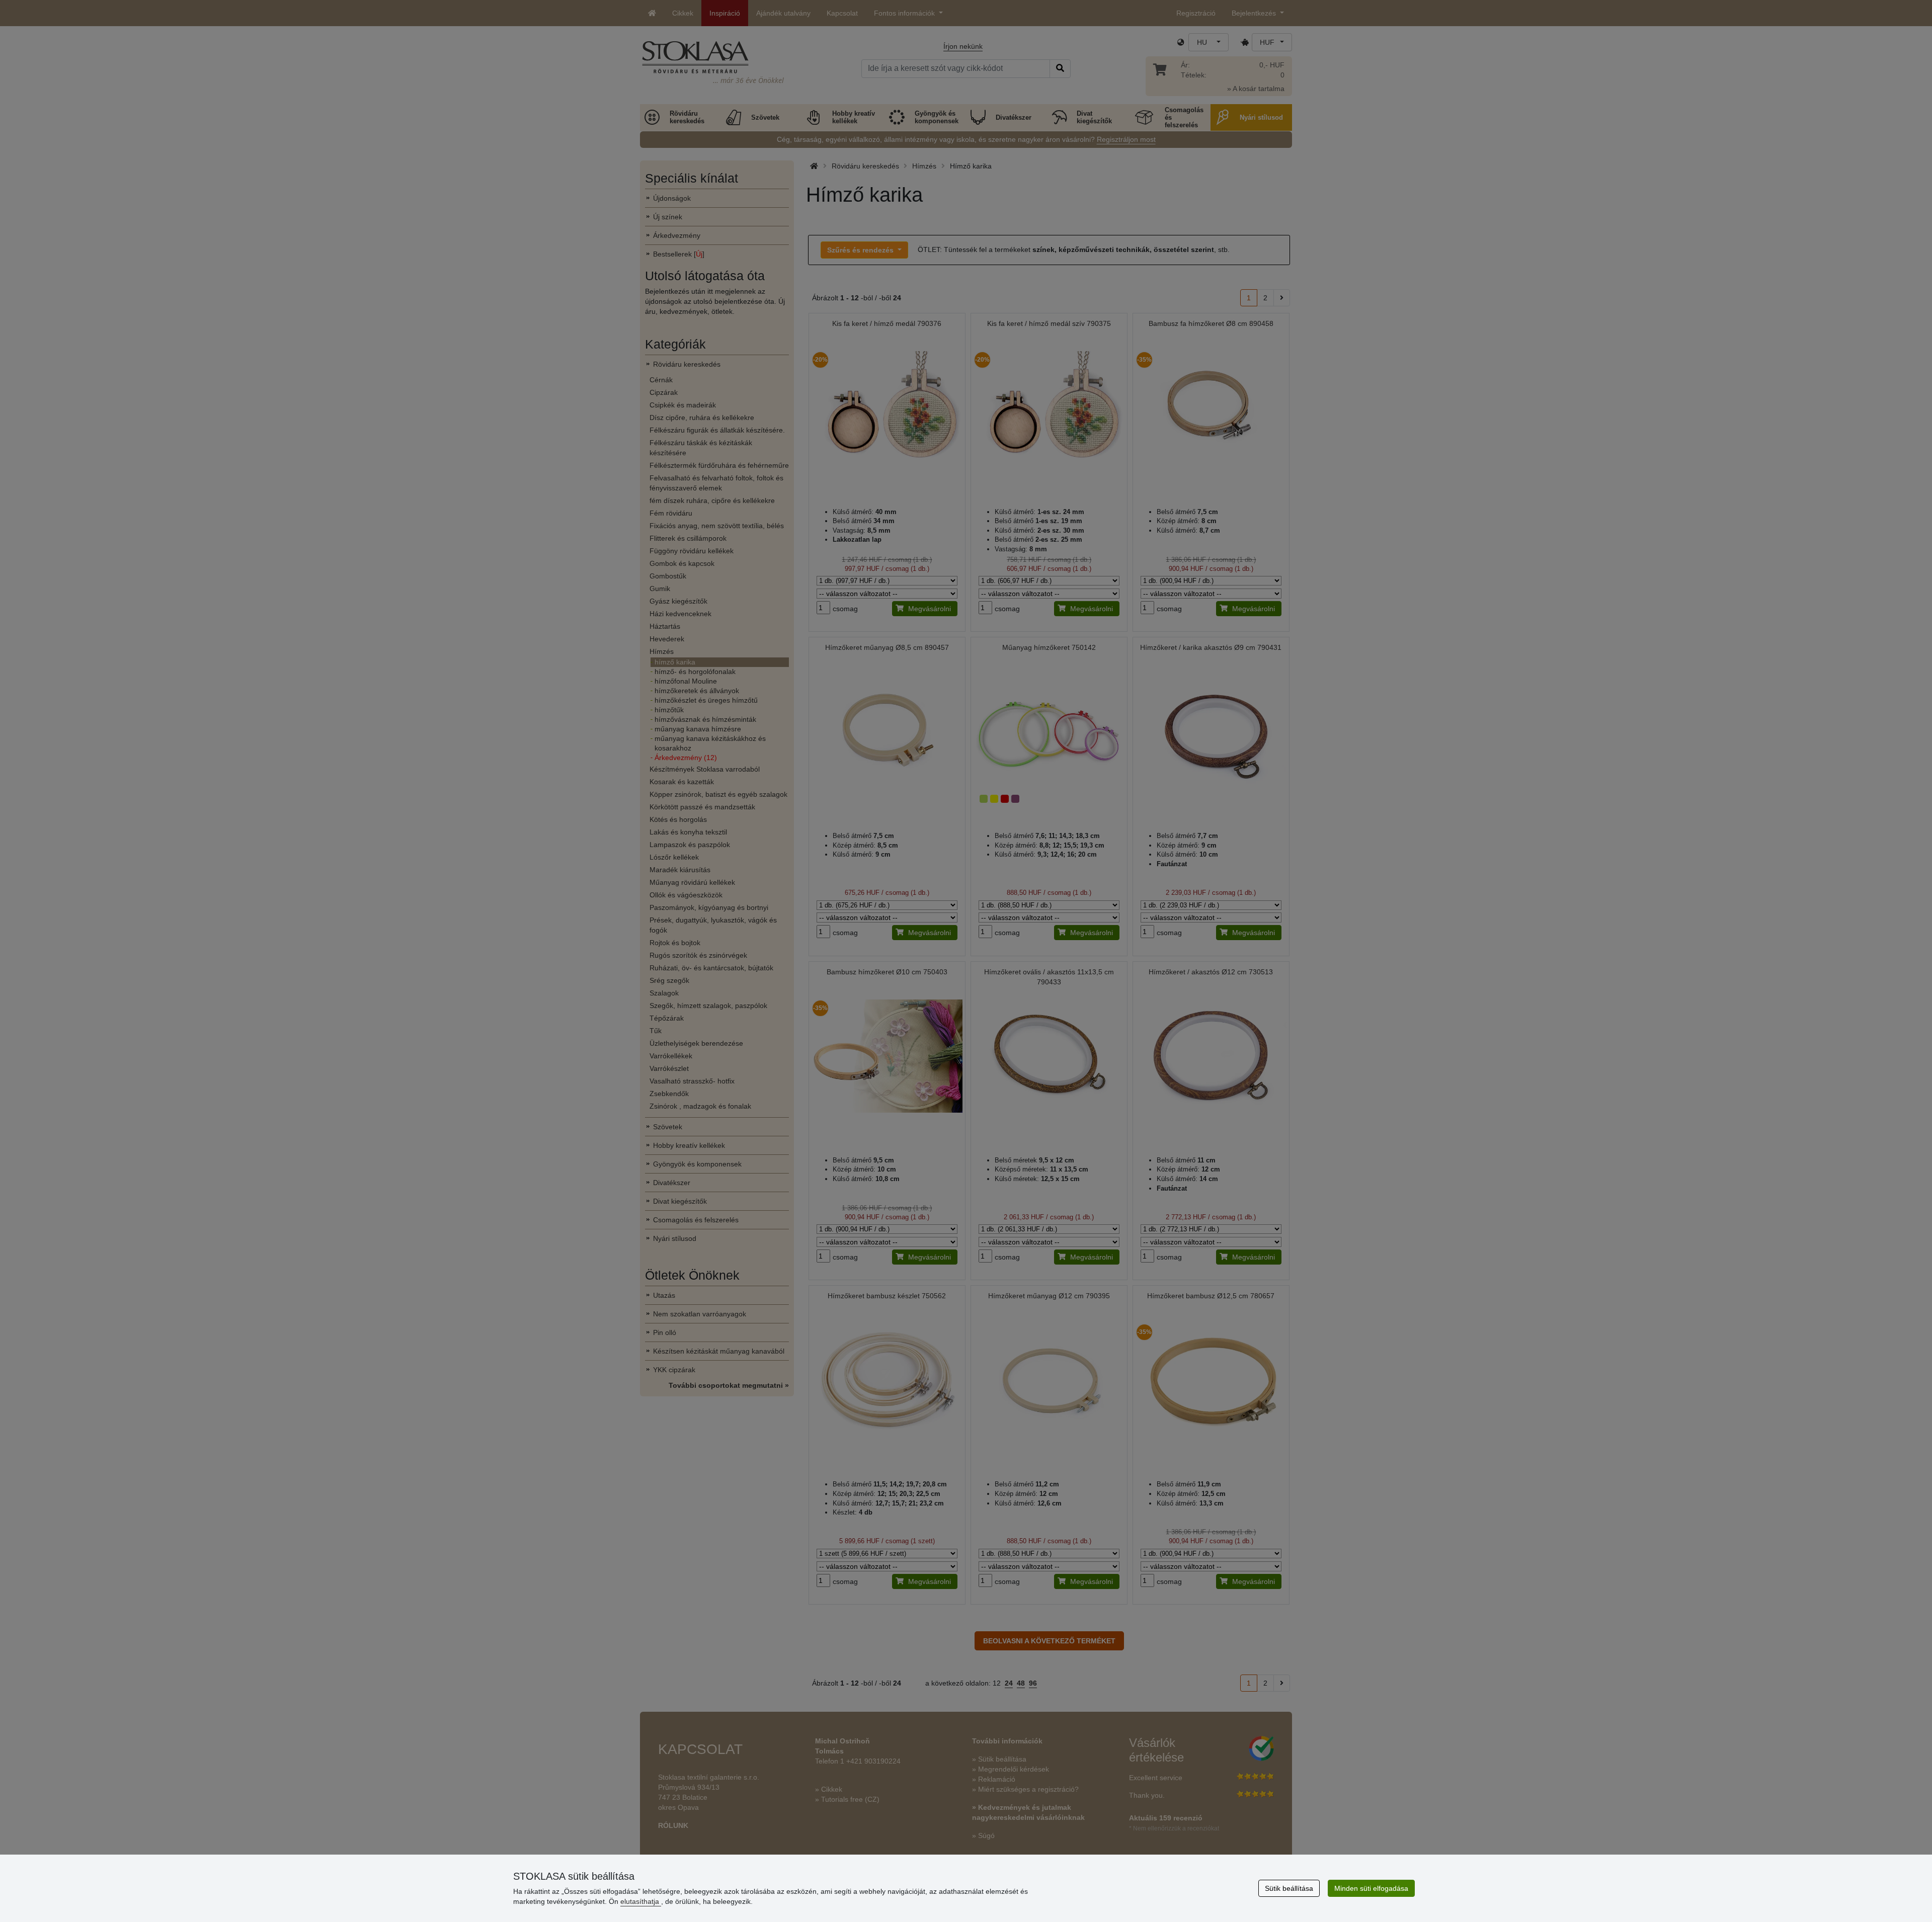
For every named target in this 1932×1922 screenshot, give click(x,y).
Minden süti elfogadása (1371, 1888)
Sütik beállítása (1289, 1888)
